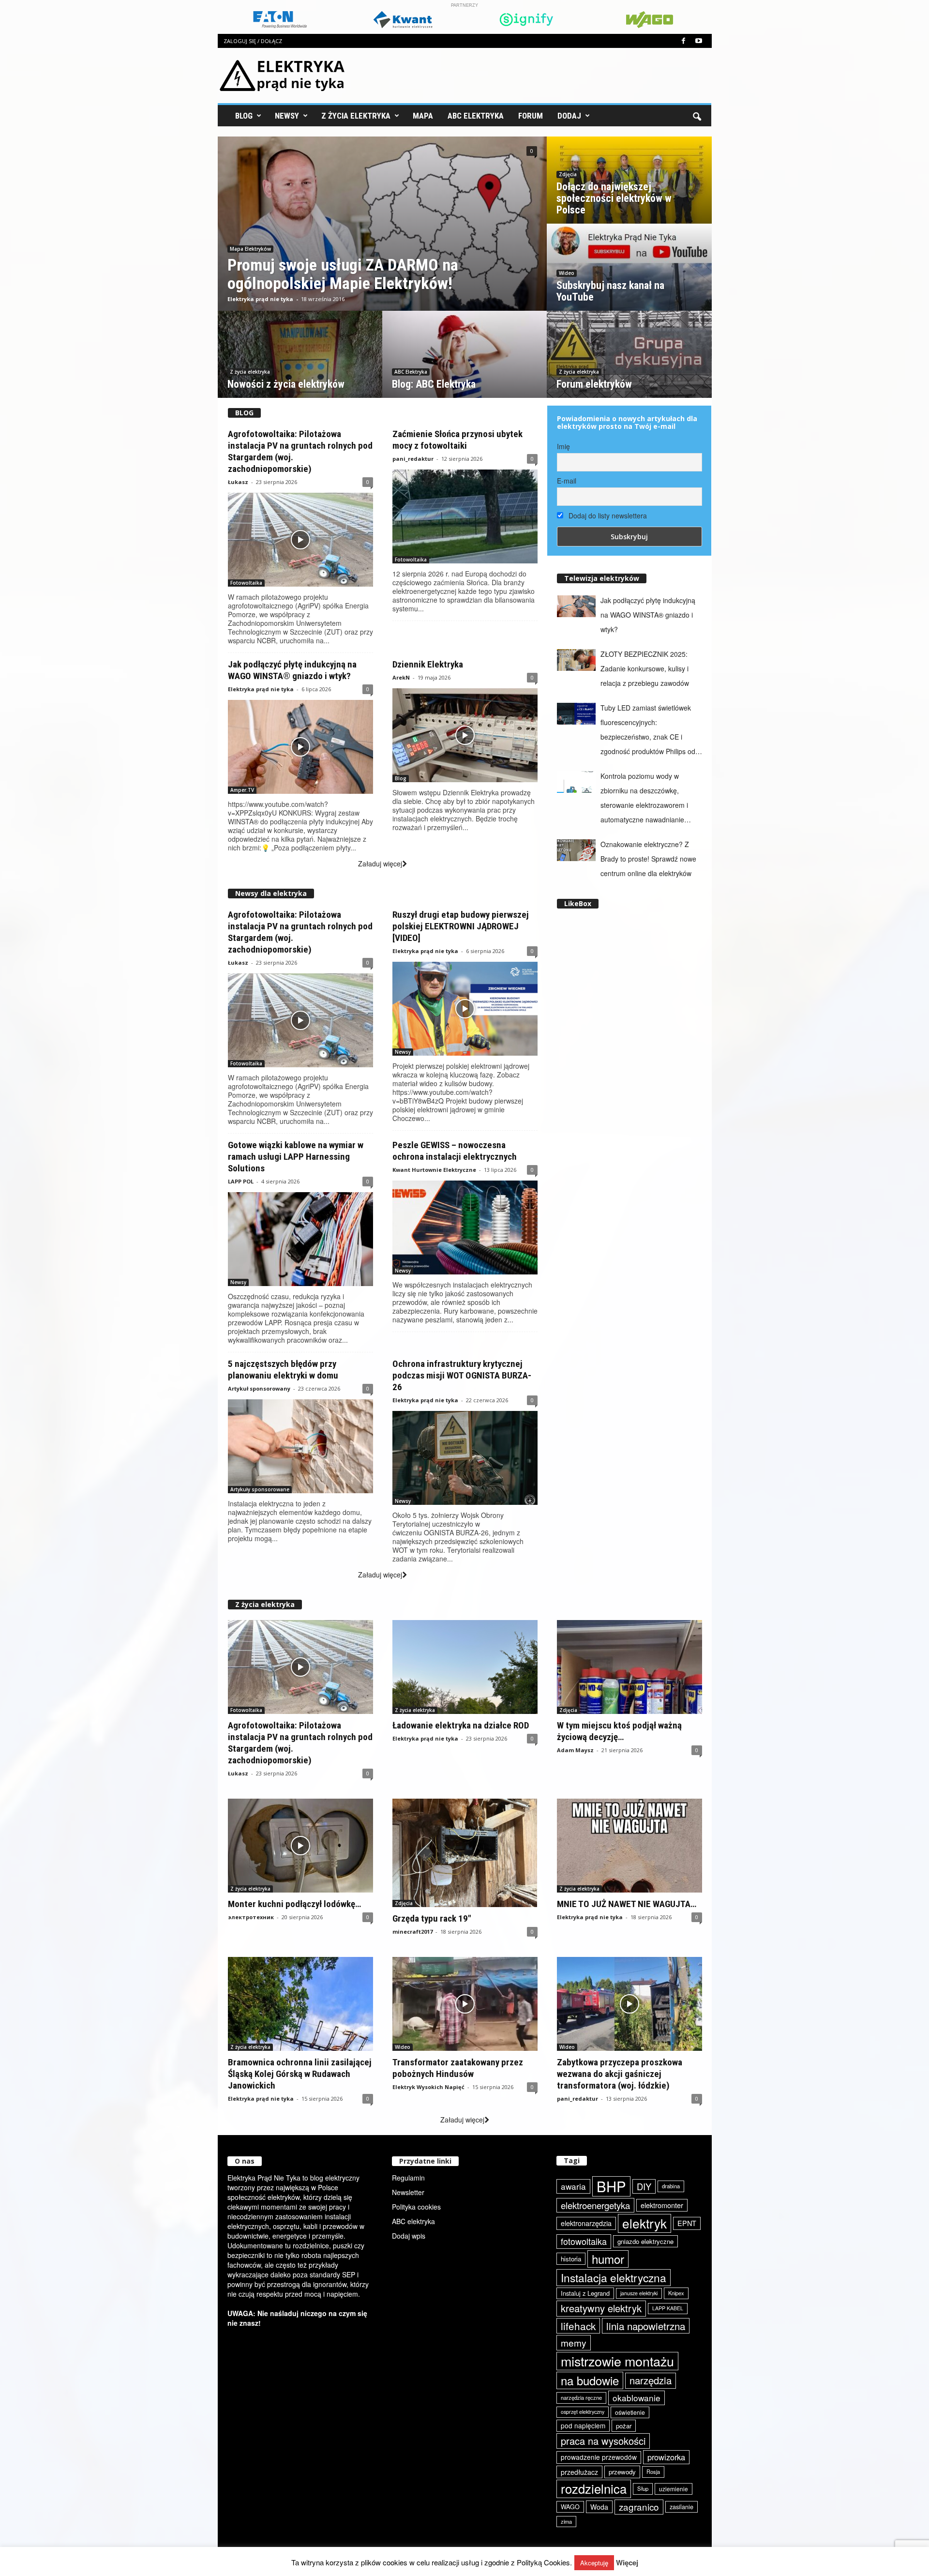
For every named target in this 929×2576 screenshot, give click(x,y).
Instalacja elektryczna (614, 2277)
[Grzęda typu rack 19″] (465, 1853)
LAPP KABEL (668, 2308)
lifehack (578, 2326)
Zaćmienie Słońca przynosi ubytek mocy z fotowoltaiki (457, 440)
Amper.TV (242, 790)
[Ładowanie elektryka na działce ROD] (465, 1667)
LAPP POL (241, 1181)
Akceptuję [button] (594, 2563)
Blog (244, 116)
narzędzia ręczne (581, 2397)
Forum (531, 116)
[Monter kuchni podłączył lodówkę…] (300, 1846)
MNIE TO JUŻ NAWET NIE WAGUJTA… (627, 1904)
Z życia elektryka (356, 116)
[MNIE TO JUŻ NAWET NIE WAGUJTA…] (629, 1846)
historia (571, 2259)
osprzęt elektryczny (583, 2412)
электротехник (251, 1917)
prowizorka (666, 2457)
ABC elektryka (413, 2221)
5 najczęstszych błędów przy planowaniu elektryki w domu (283, 1370)
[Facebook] (684, 41)
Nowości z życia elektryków (286, 384)
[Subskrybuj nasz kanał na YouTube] (629, 277)
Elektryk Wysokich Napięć (428, 2087)
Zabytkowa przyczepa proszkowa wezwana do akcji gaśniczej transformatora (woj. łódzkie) (620, 2074)
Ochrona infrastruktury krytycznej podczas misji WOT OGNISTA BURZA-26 (462, 1375)
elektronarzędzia (586, 2223)
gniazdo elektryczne (645, 2241)
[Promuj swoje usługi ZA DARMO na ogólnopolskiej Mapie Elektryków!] (382, 233)
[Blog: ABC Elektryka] (464, 364)
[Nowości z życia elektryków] (300, 364)
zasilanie (682, 2507)
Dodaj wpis (409, 2236)
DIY (644, 2186)
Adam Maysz (575, 1750)
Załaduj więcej (380, 864)
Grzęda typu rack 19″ (432, 1918)
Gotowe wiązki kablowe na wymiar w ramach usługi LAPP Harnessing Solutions (296, 1157)
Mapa (423, 116)
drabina (671, 2186)
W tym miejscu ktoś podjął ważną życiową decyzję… (619, 1731)
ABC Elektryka (476, 116)
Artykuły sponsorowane (260, 1489)
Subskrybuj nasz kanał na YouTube (610, 291)
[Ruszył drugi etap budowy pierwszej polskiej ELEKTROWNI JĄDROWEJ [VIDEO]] (465, 1009)
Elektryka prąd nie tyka (260, 299)
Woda (599, 2507)
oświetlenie (630, 2412)
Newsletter (408, 2192)
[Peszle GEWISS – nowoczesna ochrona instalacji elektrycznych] (465, 1227)
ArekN (401, 677)
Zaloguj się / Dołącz (253, 41)
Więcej (627, 2563)
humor (608, 2259)
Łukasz (238, 482)
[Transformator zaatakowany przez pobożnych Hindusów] (465, 2004)
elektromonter (662, 2205)
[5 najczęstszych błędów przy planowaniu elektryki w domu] (300, 1446)
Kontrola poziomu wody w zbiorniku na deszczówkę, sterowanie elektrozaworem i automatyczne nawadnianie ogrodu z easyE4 (644, 799)
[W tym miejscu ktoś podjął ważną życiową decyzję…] (629, 1667)
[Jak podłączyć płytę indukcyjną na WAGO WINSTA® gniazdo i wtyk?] (300, 747)
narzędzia (651, 2380)
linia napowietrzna (646, 2326)
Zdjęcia (568, 174)
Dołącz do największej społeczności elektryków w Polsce (614, 198)
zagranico (639, 2507)
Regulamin (408, 2178)
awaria (573, 2186)
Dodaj (569, 116)
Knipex (676, 2293)
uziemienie (674, 2489)
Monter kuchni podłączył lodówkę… (294, 1904)
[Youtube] (699, 41)
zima (566, 2521)
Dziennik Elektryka (428, 664)
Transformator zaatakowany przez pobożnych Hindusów (458, 2068)
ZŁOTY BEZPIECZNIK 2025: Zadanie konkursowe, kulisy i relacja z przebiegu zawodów (645, 668)
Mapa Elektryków (250, 249)
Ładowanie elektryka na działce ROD (461, 1725)
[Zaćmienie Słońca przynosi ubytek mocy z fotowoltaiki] (465, 516)
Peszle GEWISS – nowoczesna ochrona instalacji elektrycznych (455, 1151)
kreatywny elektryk (601, 2308)
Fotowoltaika (246, 583)
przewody (622, 2472)
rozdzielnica (594, 2488)
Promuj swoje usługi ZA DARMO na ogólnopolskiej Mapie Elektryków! (343, 274)
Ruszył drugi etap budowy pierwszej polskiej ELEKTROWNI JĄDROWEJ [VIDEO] (461, 926)
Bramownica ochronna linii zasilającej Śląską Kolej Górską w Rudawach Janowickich (300, 2074)
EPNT (687, 2223)
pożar (624, 2426)
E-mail (567, 481)
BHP (611, 2186)
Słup (643, 2488)
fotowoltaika (584, 2241)
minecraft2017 (412, 1932)
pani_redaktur (413, 459)
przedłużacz (579, 2472)
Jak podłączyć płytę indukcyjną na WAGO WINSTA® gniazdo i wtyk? (292, 670)
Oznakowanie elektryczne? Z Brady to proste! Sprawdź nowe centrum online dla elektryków (648, 859)
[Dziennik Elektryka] (465, 735)
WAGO (570, 2507)
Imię (563, 446)
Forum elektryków (594, 384)
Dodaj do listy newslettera (607, 515)
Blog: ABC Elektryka (434, 384)
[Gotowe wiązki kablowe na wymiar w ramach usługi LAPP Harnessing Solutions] (300, 1239)
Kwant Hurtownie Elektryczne (434, 1170)
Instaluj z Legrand (585, 2293)
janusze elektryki (639, 2293)
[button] (697, 116)
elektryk (644, 2223)
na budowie (590, 2380)
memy (574, 2342)
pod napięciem (583, 2425)
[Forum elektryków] (629, 363)
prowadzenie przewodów (599, 2457)
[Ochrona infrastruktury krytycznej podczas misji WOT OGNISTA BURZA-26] (465, 1458)
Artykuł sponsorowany (259, 1388)
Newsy (287, 116)
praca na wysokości (603, 2441)
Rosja (653, 2471)
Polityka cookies (416, 2207)
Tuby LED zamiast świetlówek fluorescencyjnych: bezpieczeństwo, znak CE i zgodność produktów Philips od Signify (648, 731)
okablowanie (637, 2398)
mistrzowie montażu (617, 2361)
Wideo (567, 273)
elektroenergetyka (595, 2205)
